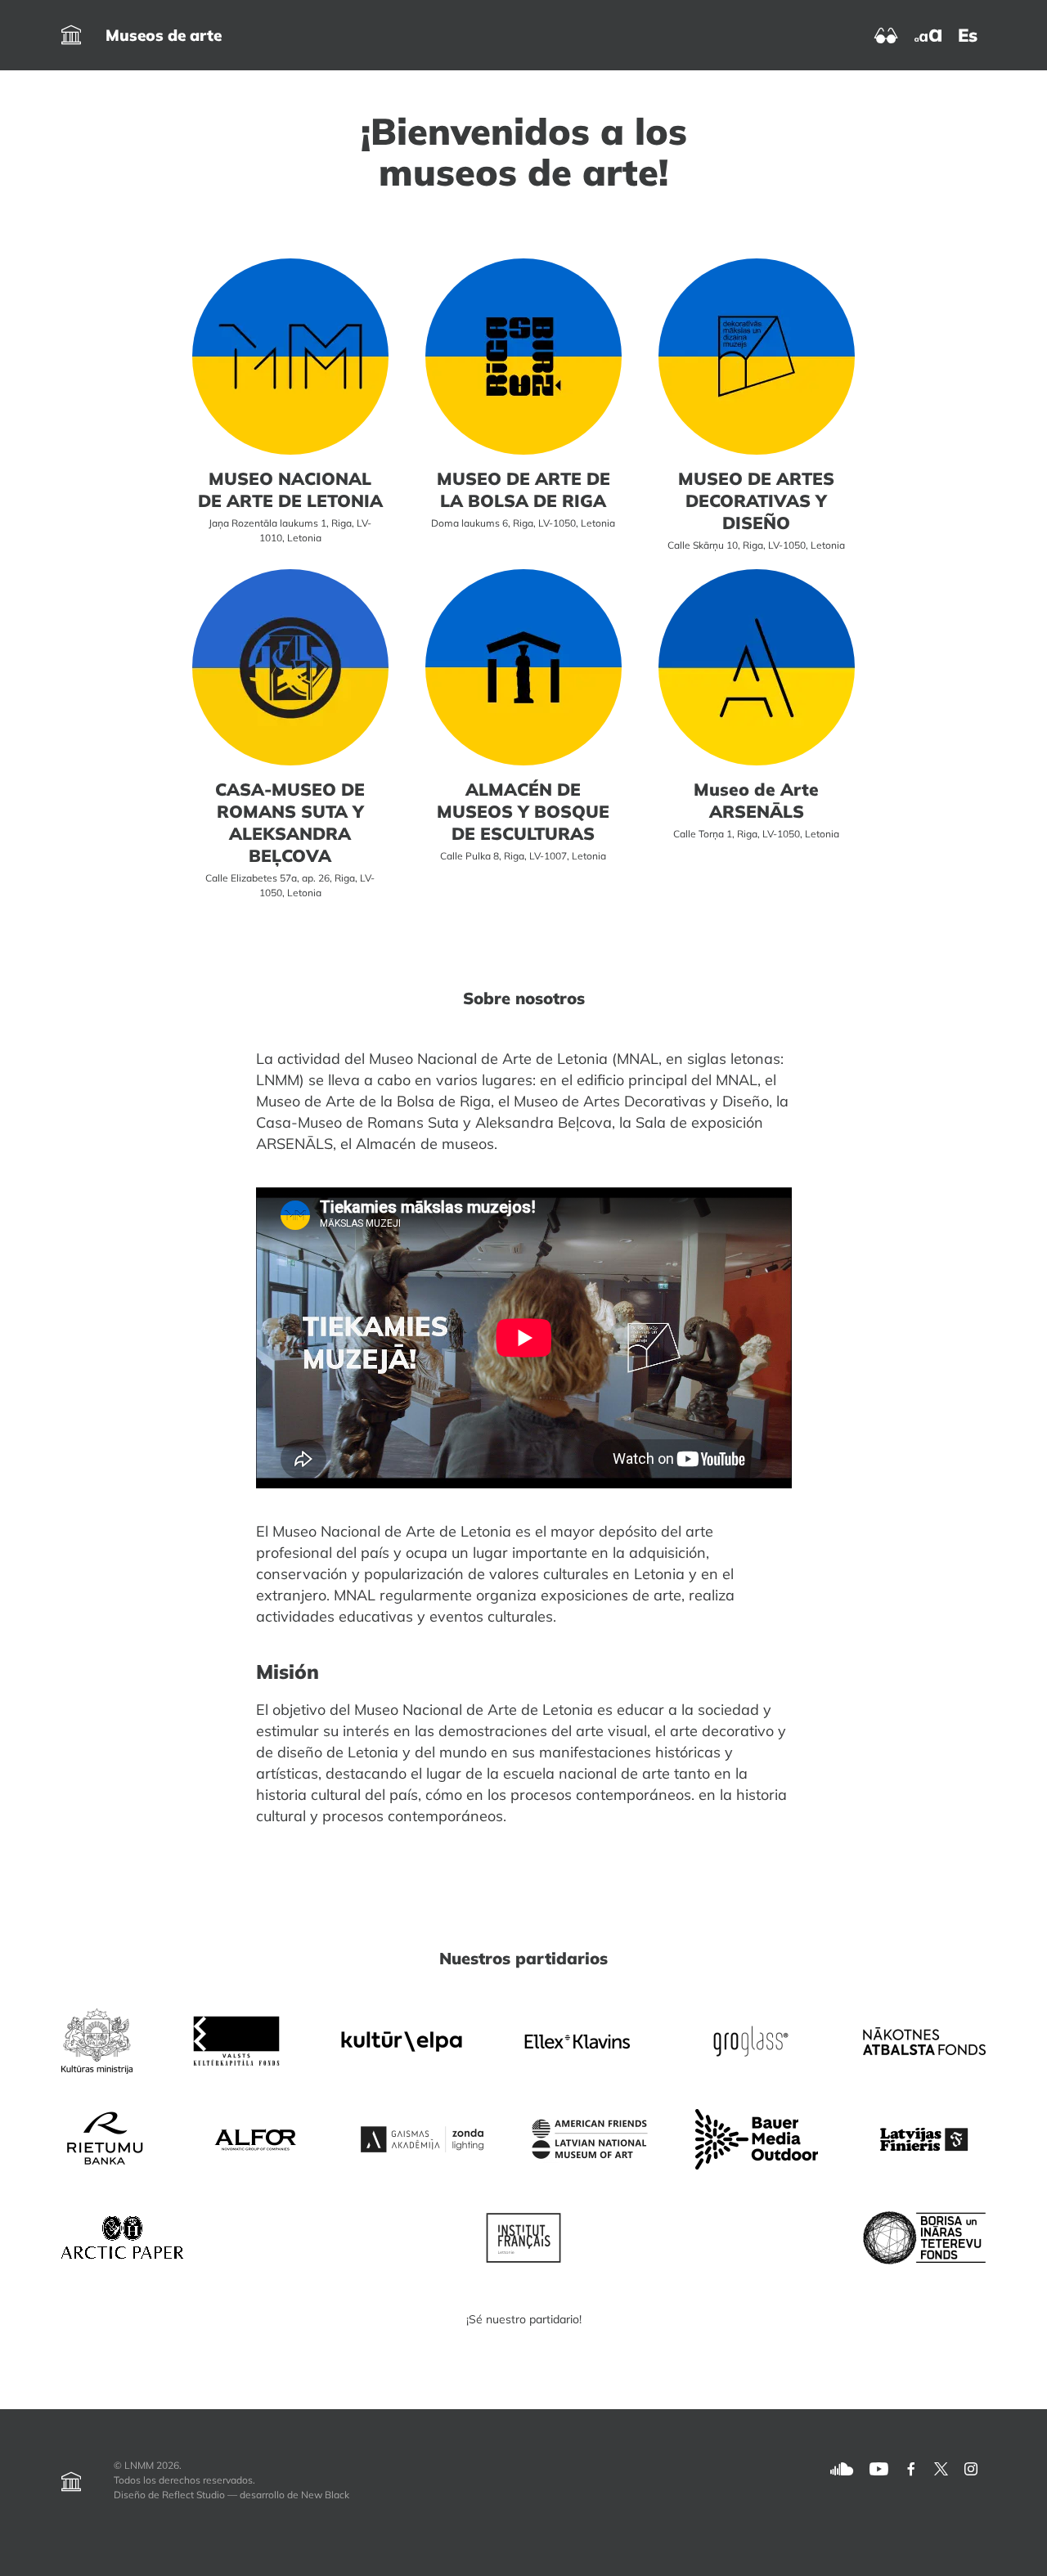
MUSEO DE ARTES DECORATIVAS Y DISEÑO (756, 500)
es (968, 35)
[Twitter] (941, 2468)
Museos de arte (164, 35)
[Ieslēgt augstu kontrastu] (886, 34)
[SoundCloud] (842, 2468)
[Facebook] (911, 2468)
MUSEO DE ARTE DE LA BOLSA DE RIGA (523, 489)
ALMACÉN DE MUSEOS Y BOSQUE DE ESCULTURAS (523, 811)
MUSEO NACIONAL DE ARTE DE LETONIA (290, 489)
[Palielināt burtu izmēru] (928, 34)
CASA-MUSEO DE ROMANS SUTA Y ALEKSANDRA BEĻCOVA (290, 822)
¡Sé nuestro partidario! (524, 2319)
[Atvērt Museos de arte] (71, 35)
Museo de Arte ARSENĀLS (756, 800)
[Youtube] (879, 2468)
